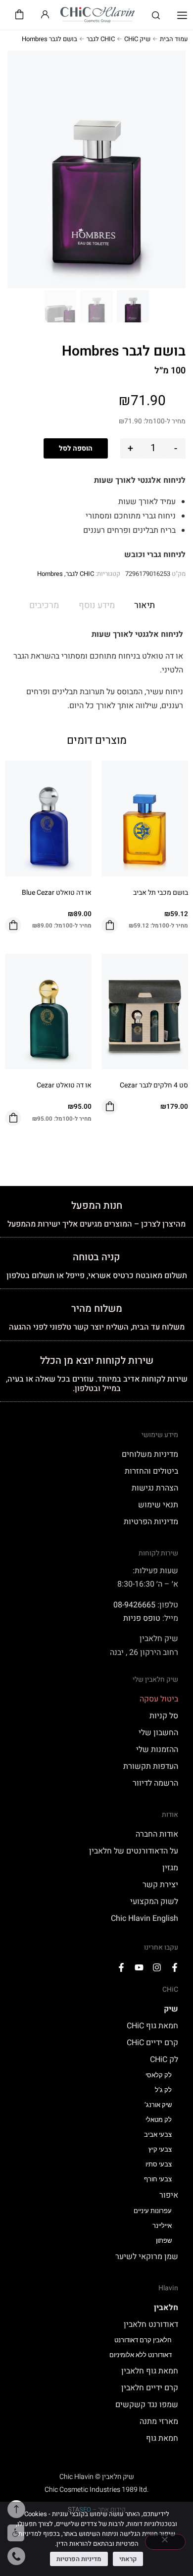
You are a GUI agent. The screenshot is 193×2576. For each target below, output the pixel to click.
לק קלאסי (159, 2075)
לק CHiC (164, 2060)
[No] (165, 2542)
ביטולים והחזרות (151, 1471)
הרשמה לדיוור (155, 1783)
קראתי (128, 2559)
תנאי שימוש (158, 1505)
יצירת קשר (160, 1885)
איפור (169, 2195)
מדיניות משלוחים (150, 1454)
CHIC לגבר (101, 39)
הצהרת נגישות (155, 1488)
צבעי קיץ (160, 2149)
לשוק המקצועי (154, 1902)
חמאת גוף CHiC (152, 2026)
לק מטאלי (159, 2120)
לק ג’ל (163, 2090)
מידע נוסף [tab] (97, 605)
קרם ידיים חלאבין (150, 2388)
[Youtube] (139, 1967)
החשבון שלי (158, 1733)
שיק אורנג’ (158, 2105)
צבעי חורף (158, 2179)
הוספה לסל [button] (110, 925)
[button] (182, 16)
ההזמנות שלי (157, 1750)
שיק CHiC (137, 39)
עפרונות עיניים (153, 2211)
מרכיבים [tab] (44, 605)
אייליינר (162, 2226)
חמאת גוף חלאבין (150, 2371)
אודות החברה (157, 1834)
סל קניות (164, 1716)
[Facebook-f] (175, 1967)
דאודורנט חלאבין (151, 2324)
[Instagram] (157, 1967)
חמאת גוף (162, 2438)
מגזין (170, 1868)
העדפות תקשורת (151, 1766)
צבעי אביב (158, 2135)
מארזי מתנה (159, 2421)
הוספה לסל (76, 448)
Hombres (50, 574)
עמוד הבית (174, 39)
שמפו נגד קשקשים (147, 2405)
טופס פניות (142, 1618)
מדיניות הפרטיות (151, 1522)
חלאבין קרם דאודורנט (143, 2340)
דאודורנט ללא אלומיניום (141, 2355)
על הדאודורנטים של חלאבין (134, 1851)
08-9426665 (134, 1605)
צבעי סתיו (159, 2164)
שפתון (164, 2241)
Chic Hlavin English (145, 1918)
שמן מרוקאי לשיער (147, 2257)
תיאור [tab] (145, 605)
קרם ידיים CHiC (152, 2043)
